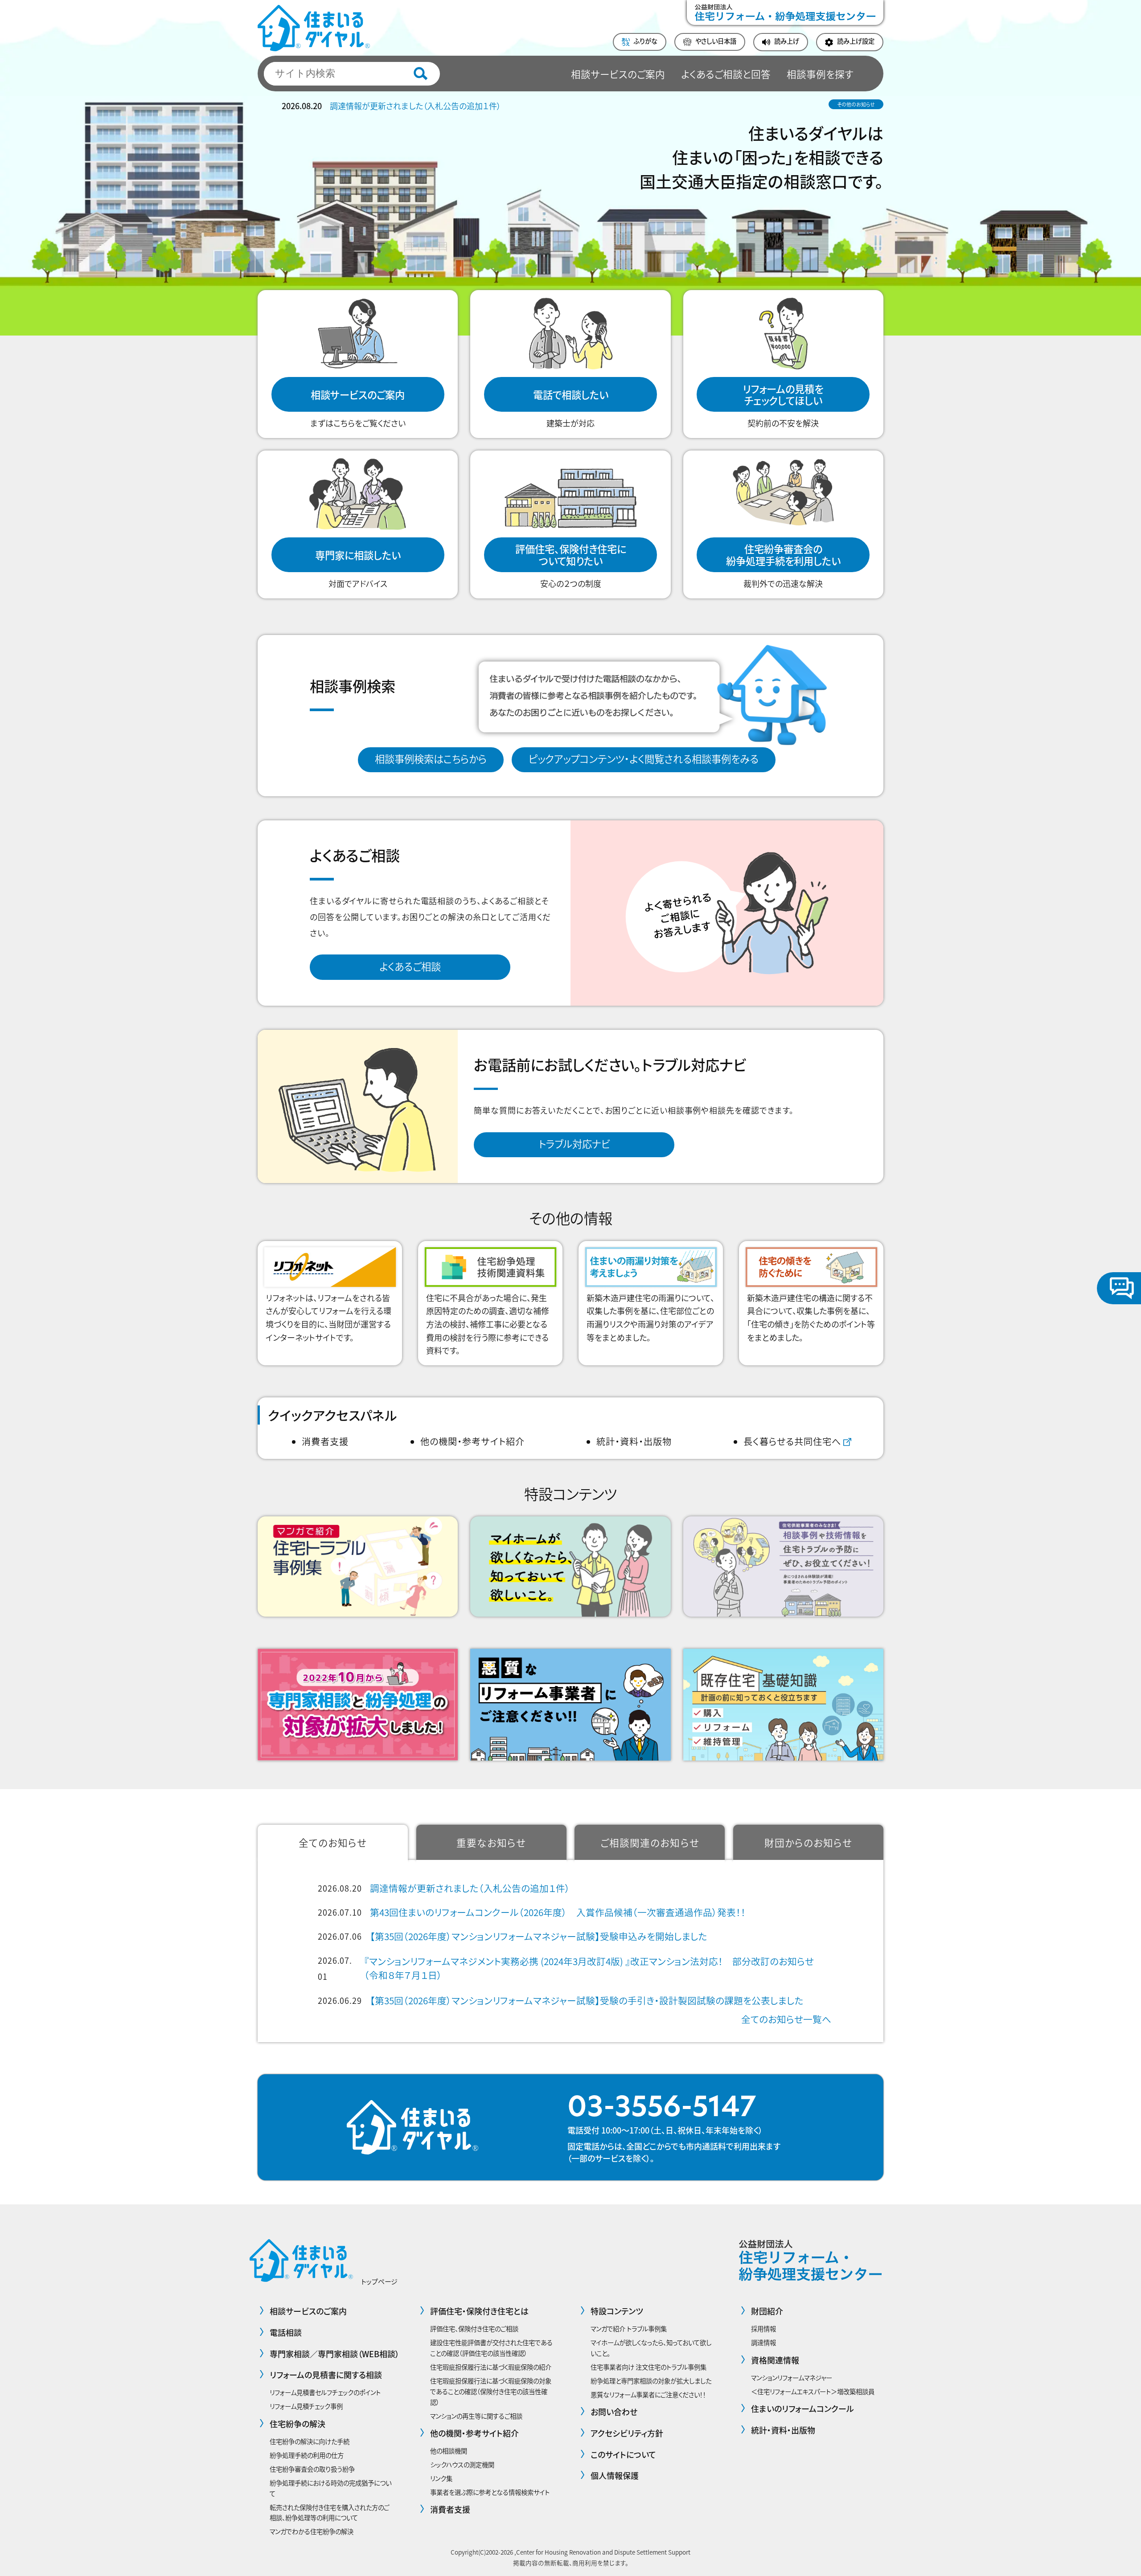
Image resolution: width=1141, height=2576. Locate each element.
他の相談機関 (449, 2451)
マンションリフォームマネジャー (792, 2377)
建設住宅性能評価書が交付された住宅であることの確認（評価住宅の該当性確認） (491, 2348)
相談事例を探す (820, 74)
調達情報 (763, 2342)
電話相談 (286, 2332)
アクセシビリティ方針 (627, 2433)
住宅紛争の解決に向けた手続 (310, 2441)
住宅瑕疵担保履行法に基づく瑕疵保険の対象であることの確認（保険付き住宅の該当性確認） (491, 2391)
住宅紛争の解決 (298, 2424)
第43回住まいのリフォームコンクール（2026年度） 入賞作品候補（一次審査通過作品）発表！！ (558, 1912)
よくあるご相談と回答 (726, 74)
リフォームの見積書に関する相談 (326, 2375)
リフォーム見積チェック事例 (306, 2406)
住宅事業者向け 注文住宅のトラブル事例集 (648, 2367)
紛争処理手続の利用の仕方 (307, 2455)
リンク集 (441, 2478)
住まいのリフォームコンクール (802, 2408)
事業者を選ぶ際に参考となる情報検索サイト (490, 2492)
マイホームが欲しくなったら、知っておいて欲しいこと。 (651, 2348)
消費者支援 (325, 1441)
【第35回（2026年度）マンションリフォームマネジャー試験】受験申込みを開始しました (539, 1936)
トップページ (379, 2281)
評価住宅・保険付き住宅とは (479, 2311)
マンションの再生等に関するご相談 (476, 2416)
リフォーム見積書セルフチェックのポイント (325, 2392)
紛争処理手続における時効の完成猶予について (330, 2488)
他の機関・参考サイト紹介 (472, 1441)
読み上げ (787, 41)
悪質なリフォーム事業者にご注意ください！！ (648, 2394)
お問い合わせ (614, 2412)
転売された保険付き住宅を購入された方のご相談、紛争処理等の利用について (329, 2513)
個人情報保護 (615, 2475)
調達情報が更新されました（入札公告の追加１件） (415, 106)
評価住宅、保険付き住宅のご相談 (474, 2328)
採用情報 (763, 2328)
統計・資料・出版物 (634, 1441)
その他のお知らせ (856, 104)
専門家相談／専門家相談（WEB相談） (335, 2354)
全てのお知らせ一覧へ (786, 2019)
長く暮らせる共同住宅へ (792, 1441)
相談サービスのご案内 (618, 74)
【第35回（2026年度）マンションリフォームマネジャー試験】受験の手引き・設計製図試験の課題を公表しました (587, 2000)
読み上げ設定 (856, 41)
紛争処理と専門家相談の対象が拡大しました (651, 2381)
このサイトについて (623, 2454)
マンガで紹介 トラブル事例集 (629, 2328)
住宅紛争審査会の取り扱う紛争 (312, 2469)
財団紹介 (767, 2311)
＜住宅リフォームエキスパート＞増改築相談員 (813, 2391)
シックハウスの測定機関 (462, 2464)
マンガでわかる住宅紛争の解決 (312, 2531)
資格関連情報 (775, 2360)
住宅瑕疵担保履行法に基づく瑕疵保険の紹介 (491, 2367)
